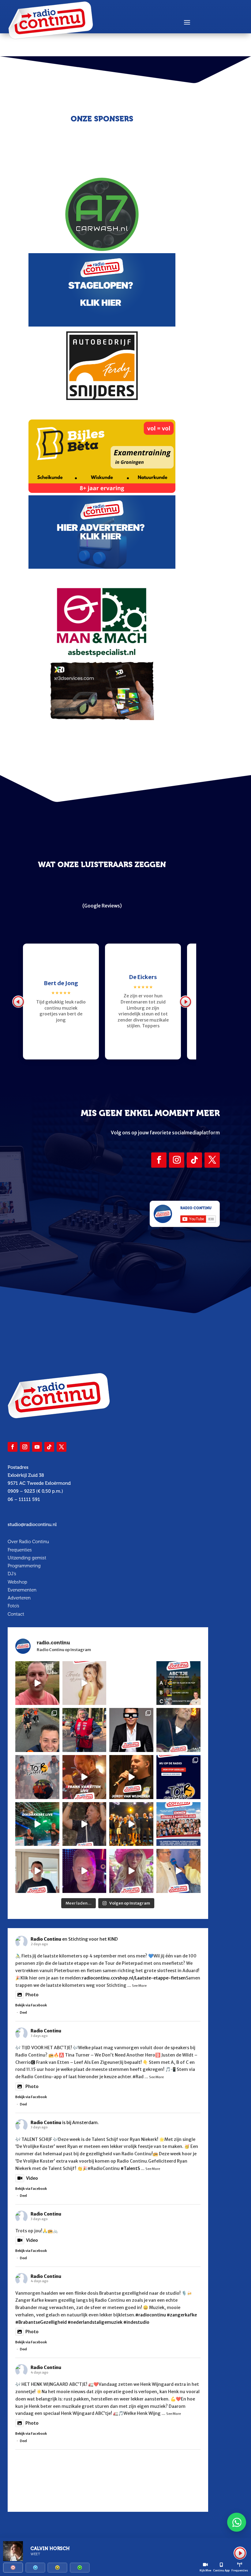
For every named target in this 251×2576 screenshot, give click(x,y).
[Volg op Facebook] (159, 1160)
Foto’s (13, 1606)
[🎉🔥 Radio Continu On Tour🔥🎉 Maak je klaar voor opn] (178, 1824)
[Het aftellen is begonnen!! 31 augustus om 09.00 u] (37, 1777)
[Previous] (18, 1002)
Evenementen (22, 1590)
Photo (32, 1995)
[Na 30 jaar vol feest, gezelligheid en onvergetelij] (37, 1824)
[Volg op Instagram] (177, 1160)
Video (32, 2178)
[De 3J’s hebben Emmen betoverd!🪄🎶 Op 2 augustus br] (84, 1824)
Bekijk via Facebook (31, 2005)
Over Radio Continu (28, 1542)
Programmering (24, 1566)
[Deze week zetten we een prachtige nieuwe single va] (131, 1871)
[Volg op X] (212, 1160)
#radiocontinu (151, 2315)
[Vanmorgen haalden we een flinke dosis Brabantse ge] (131, 1683)
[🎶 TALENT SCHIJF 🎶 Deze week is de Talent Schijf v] (37, 1683)
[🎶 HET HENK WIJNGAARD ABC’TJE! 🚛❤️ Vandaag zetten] (178, 1683)
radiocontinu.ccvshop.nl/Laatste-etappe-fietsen (134, 1978)
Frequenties (20, 1550)
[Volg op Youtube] (37, 1447)
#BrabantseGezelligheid (41, 2322)
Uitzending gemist (27, 1558)
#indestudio (136, 2322)
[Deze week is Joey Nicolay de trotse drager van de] (37, 1871)
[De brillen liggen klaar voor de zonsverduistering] (131, 1730)
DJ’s (12, 1574)
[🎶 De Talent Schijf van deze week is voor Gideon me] (84, 1871)
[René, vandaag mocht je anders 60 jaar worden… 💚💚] (84, 1730)
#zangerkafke (182, 2315)
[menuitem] (13, 2568)
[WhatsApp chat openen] (237, 2522)
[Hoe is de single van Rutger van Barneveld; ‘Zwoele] (178, 1871)
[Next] (185, 1002)
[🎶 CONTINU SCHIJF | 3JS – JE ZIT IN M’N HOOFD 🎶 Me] (178, 1730)
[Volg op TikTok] (194, 1160)
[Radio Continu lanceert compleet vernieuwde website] (178, 1777)
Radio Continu (46, 1939)
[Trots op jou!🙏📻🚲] (84, 1683)
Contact (16, 1614)
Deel (23, 2012)
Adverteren (19, 1598)
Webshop (17, 1582)
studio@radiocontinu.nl (32, 1525)
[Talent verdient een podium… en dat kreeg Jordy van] (131, 1777)
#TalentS (130, 2168)
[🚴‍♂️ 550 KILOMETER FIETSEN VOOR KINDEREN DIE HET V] (37, 1730)
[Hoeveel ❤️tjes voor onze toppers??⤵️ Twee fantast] (131, 1824)
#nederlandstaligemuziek (95, 2322)
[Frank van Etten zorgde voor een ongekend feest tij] (84, 1777)
